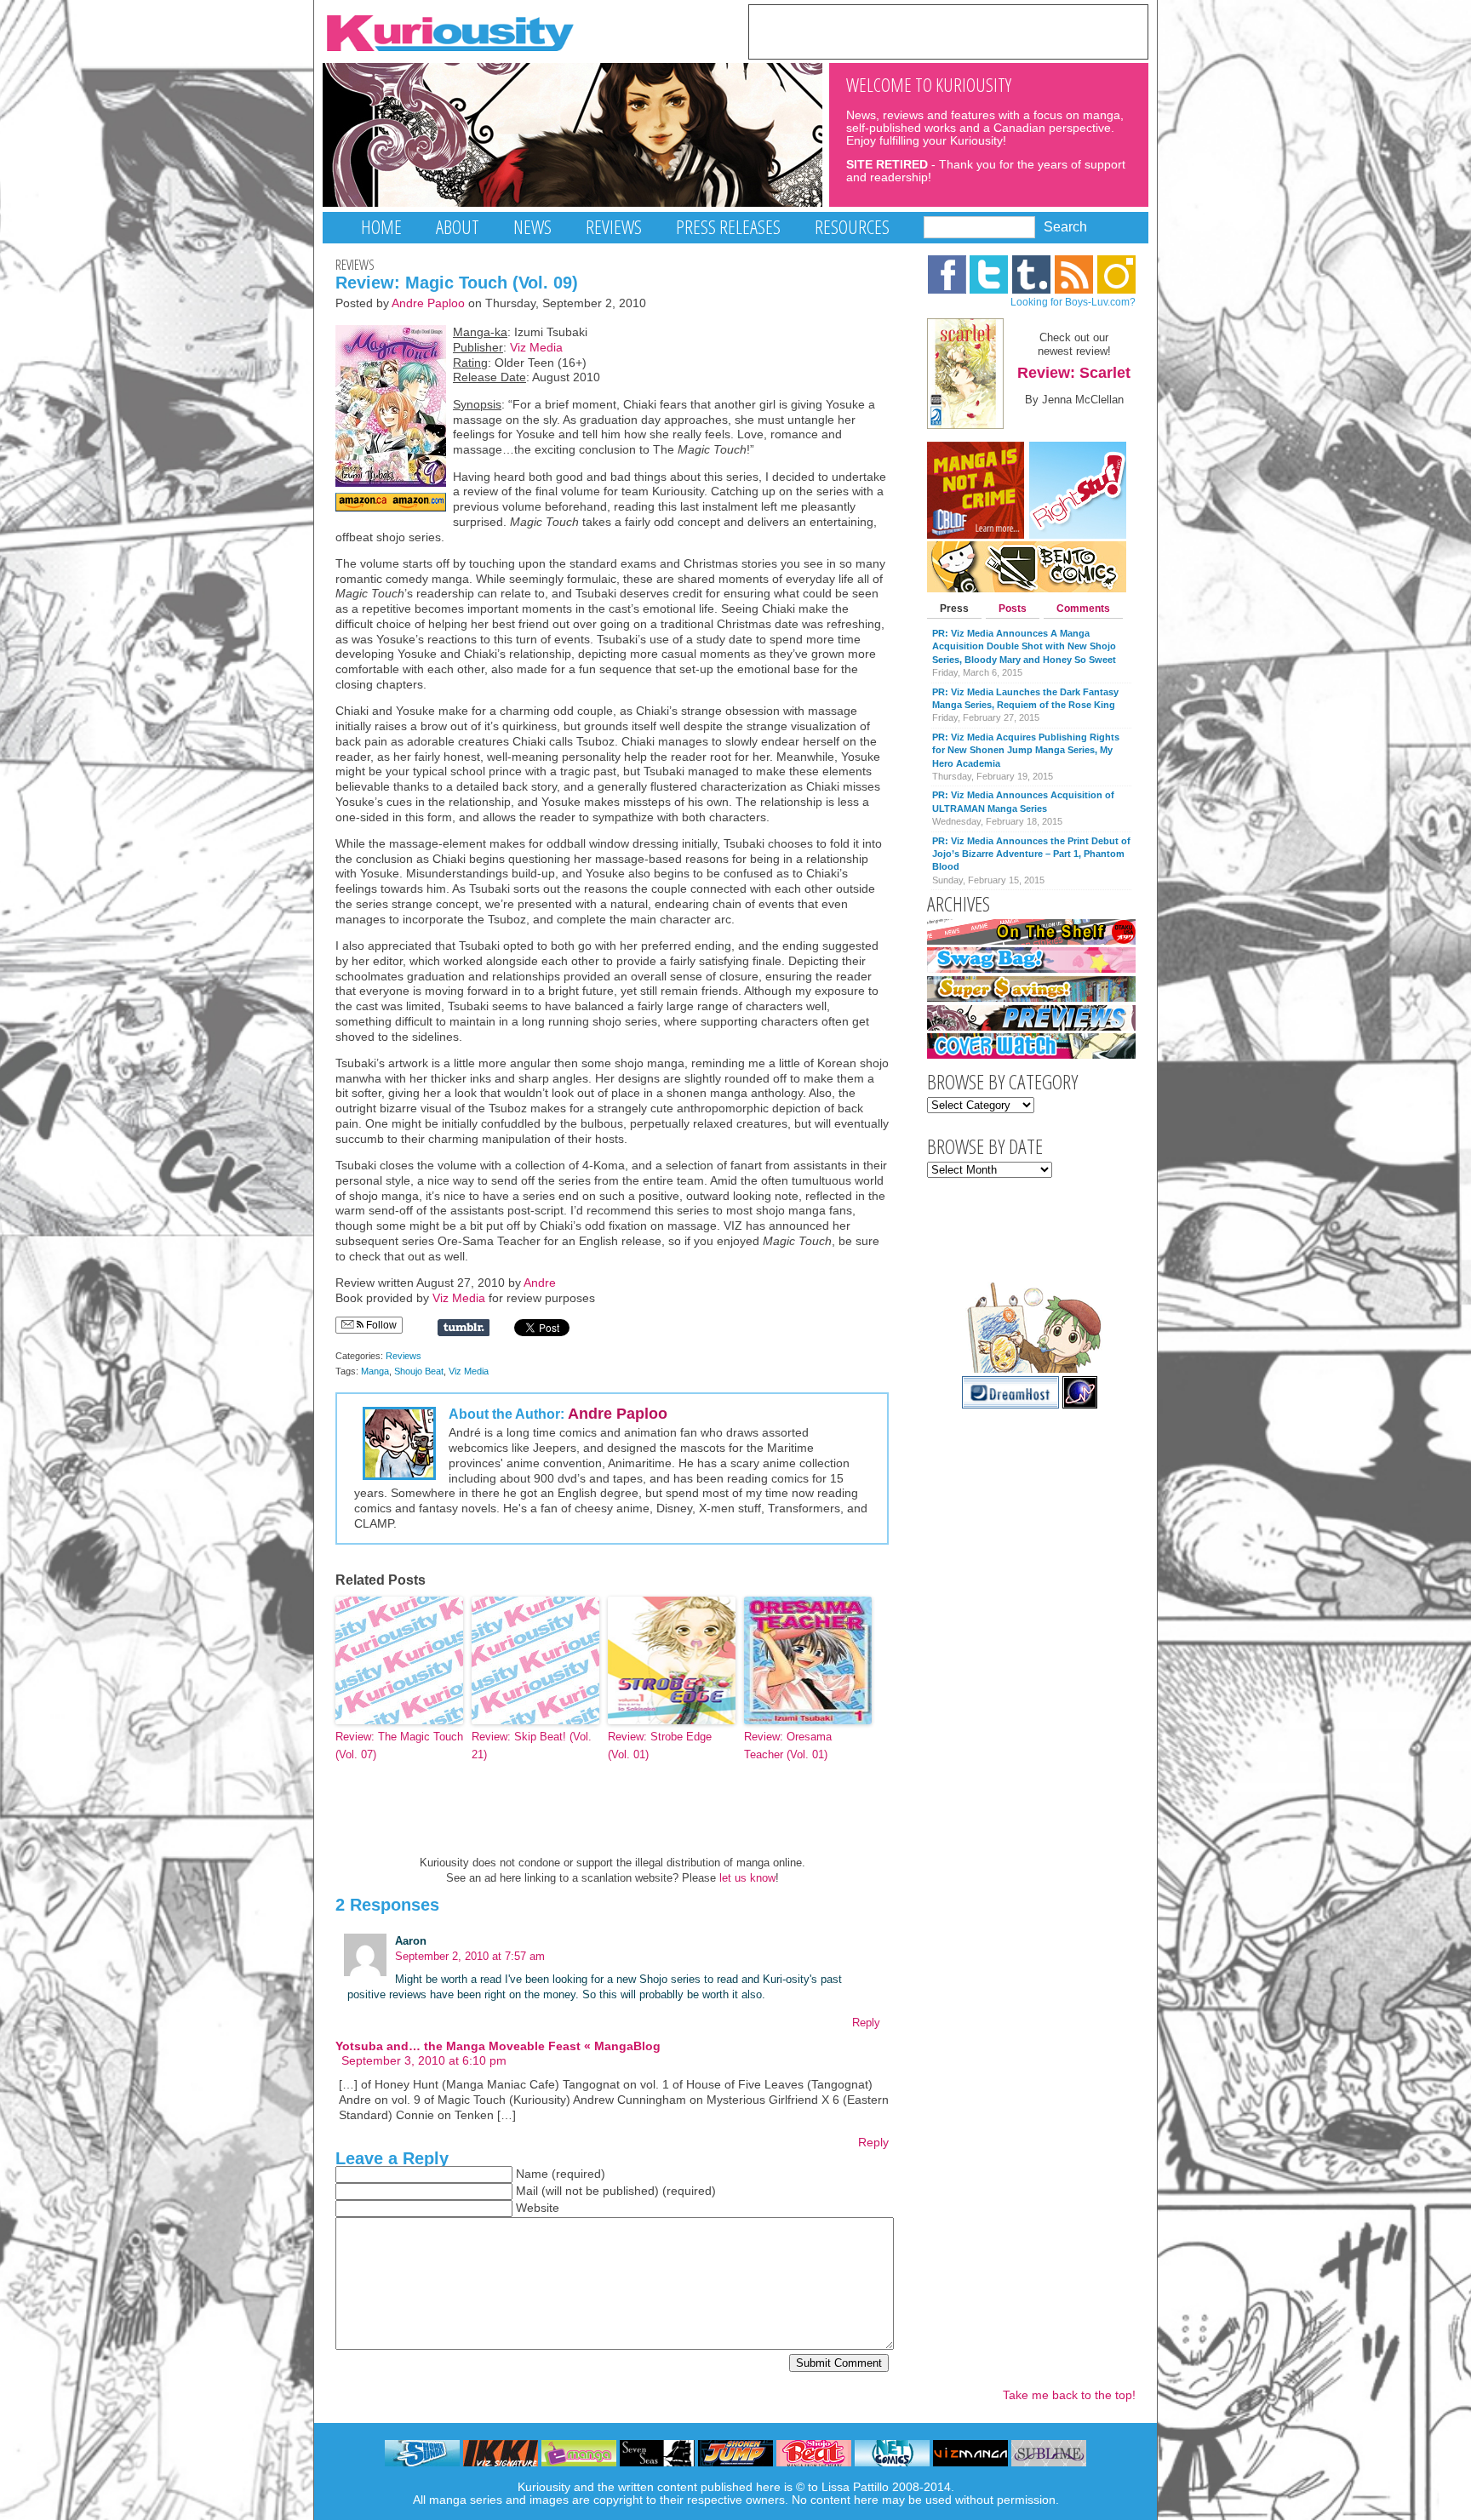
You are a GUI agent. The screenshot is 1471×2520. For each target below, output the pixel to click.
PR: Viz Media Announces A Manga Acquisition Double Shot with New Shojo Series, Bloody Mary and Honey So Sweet (1024, 646)
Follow (380, 1325)
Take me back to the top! (1069, 2395)
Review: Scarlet (1074, 373)
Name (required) (561, 2174)
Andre (540, 1283)
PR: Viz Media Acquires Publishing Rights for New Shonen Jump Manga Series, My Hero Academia (1026, 750)
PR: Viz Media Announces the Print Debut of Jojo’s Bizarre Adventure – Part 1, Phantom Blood (1031, 854)
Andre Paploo (428, 303)
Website (538, 2208)
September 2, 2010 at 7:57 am (470, 1956)
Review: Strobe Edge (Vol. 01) (660, 1746)
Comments (1083, 609)
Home (381, 227)
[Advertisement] (948, 31)
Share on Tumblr (464, 1328)
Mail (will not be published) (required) (616, 2191)
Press (954, 609)
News (532, 227)
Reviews (614, 227)
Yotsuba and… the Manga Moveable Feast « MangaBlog (498, 2046)
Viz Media (536, 348)
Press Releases (728, 227)
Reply (866, 2023)
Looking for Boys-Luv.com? (1073, 302)
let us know (747, 1878)
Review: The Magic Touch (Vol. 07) (399, 1746)
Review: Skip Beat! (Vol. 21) (532, 1746)
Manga (375, 1371)
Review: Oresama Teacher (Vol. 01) (788, 1746)
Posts (1013, 609)
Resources (852, 227)
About (458, 227)
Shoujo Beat (419, 1371)
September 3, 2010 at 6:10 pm (424, 2061)
